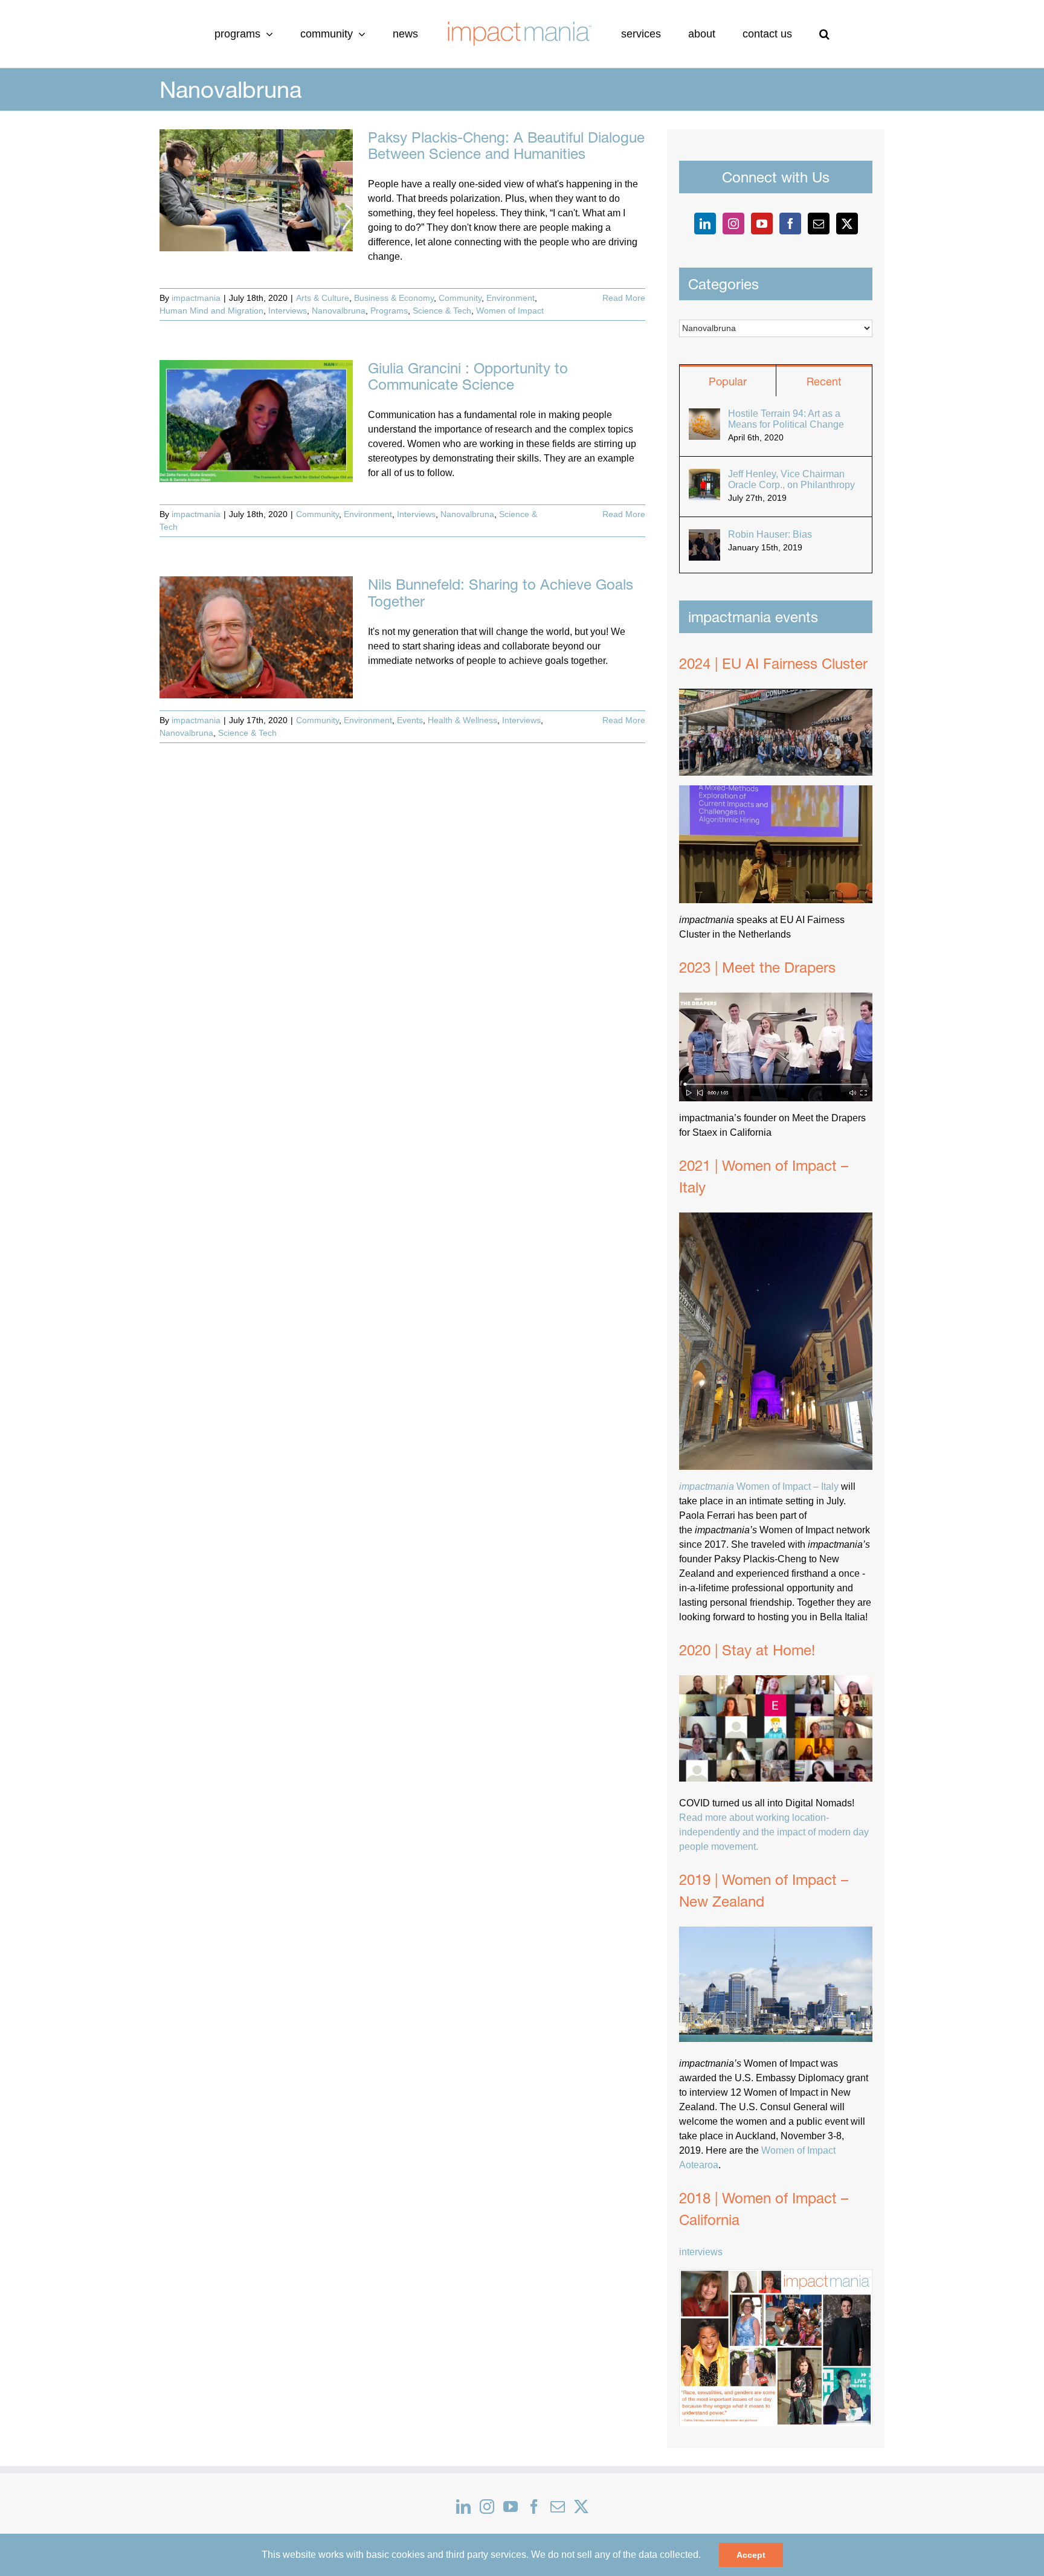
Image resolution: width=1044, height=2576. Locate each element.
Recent (824, 382)
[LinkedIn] (705, 224)
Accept (751, 2555)
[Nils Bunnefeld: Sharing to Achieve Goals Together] (256, 637)
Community (460, 298)
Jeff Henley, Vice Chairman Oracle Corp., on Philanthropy (791, 479)
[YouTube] (762, 224)
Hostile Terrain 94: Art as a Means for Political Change (786, 419)
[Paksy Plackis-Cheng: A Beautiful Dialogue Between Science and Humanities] (256, 190)
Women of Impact (510, 311)
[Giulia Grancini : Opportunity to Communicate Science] (256, 421)
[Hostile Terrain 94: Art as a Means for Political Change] (704, 415)
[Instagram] (733, 224)
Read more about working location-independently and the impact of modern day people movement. (774, 1832)
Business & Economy (394, 298)
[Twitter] (847, 224)
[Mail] (819, 224)
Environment (511, 298)
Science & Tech (442, 311)
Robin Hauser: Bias (770, 534)
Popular (728, 382)
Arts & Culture (323, 298)
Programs (389, 311)
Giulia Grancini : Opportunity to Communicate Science (468, 376)
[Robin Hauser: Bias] (704, 536)
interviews (701, 2252)
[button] (774, 34)
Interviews (288, 311)
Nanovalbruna (339, 311)
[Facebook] (790, 224)
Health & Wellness (462, 720)
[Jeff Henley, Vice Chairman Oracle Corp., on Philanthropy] (704, 476)
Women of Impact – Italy (759, 1486)
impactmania (196, 298)
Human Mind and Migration (211, 311)
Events (410, 720)
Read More (624, 298)
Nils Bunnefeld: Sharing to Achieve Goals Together (501, 592)
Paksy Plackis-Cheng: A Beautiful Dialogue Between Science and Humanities (506, 145)
